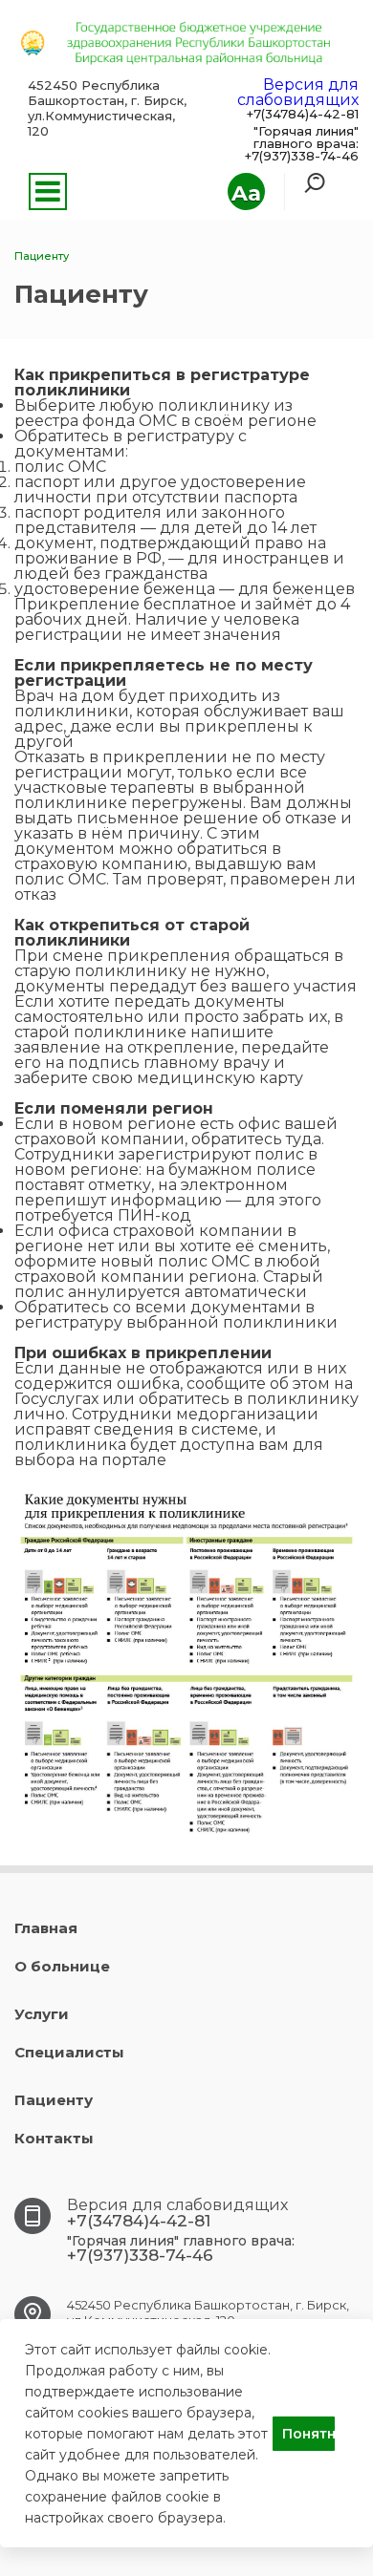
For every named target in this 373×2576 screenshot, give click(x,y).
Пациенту (54, 2100)
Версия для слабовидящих (298, 92)
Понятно (308, 2434)
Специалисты (69, 2052)
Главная (46, 1928)
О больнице (62, 1966)
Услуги (42, 2014)
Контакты (54, 2138)
